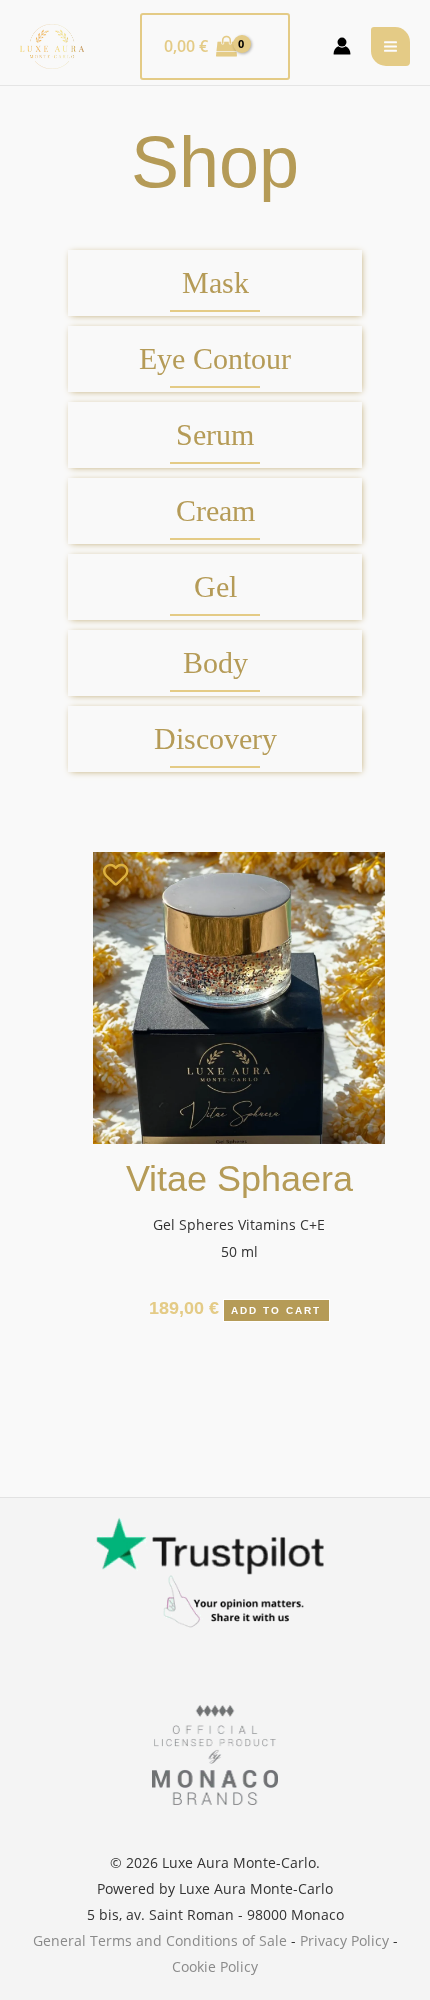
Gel (215, 587)
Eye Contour (215, 359)
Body (215, 663)
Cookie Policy (215, 1966)
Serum (215, 435)
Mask (215, 283)
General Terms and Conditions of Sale (160, 1940)
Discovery (215, 739)
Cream (215, 511)
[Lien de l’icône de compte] (342, 46)
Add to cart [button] (276, 1310)
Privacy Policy (344, 1940)
